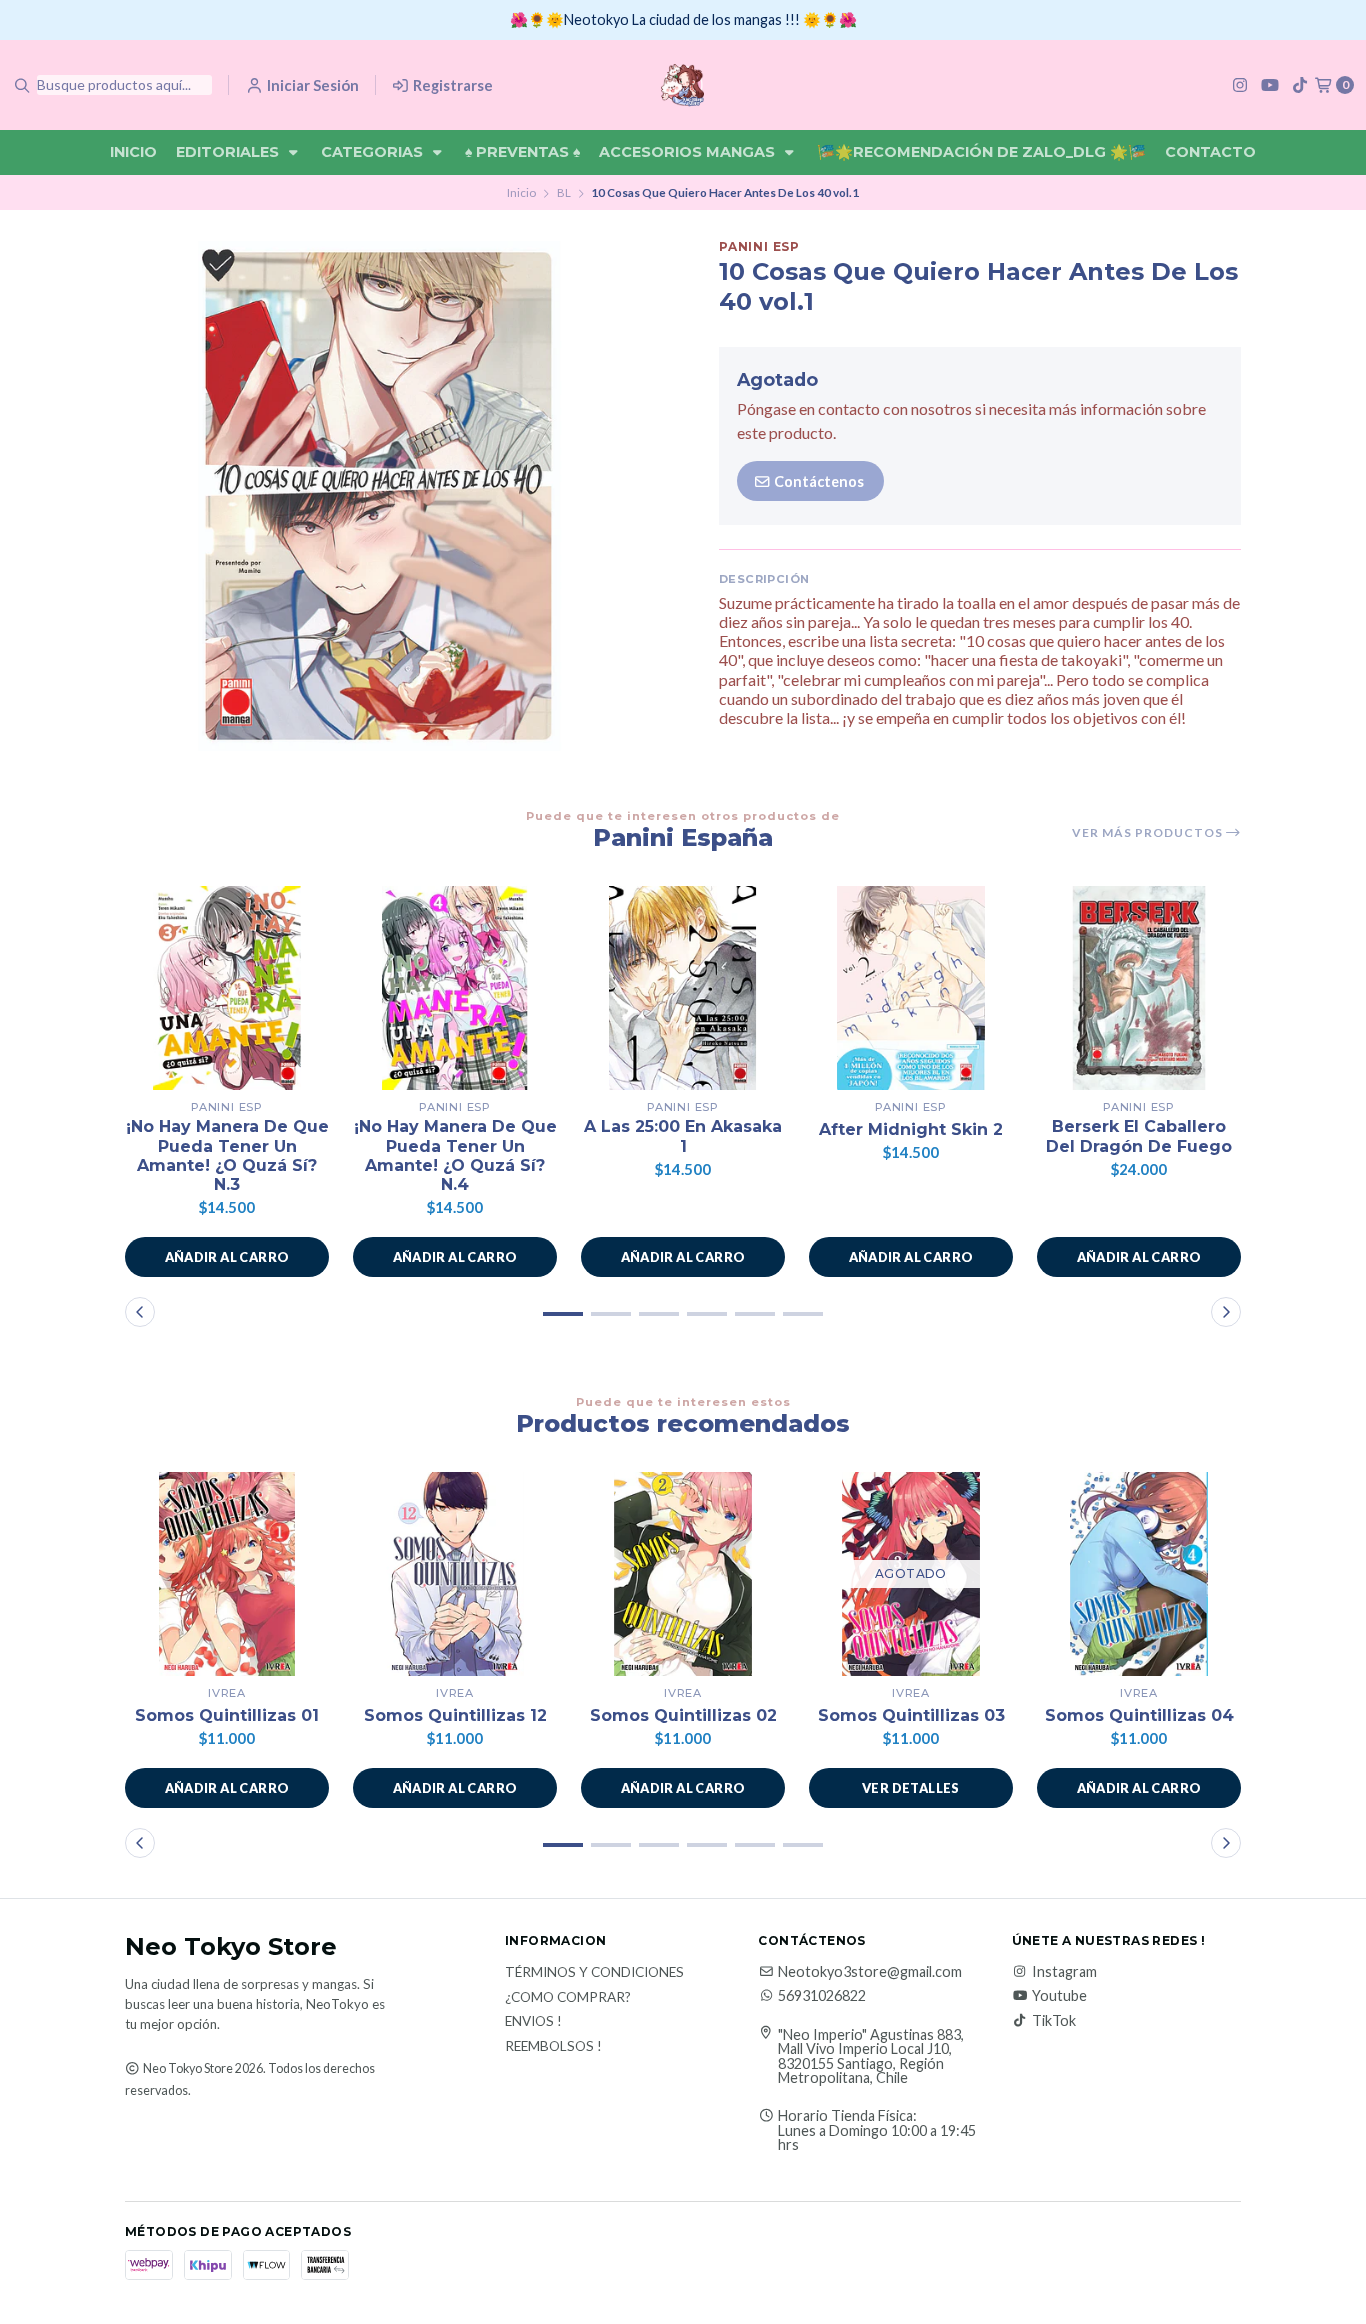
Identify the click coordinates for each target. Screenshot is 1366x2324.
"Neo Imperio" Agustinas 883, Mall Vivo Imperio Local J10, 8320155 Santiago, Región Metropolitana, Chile (871, 2057)
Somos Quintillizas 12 (455, 1715)
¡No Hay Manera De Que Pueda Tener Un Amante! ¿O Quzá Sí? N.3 (227, 1155)
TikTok (1054, 2021)
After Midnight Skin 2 (911, 1129)
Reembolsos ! (553, 2047)
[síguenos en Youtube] (1270, 84)
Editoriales (229, 152)
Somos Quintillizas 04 (1139, 1715)
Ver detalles (911, 1788)
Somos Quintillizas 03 (911, 1715)
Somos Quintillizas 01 (227, 1715)
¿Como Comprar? (568, 1998)
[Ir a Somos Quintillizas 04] (1139, 1574)
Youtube (1059, 1996)
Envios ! (533, 2022)
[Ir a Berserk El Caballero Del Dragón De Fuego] (1139, 988)
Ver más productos (1149, 833)
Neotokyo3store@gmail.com (870, 1972)
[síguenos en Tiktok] (1300, 84)
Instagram (1064, 1972)
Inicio (133, 152)
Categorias (374, 152)
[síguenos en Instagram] (1240, 84)
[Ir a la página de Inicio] (682, 85)
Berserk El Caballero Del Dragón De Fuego (1139, 1136)
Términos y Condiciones (594, 1973)
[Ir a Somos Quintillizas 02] (683, 1574)
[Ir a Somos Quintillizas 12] (455, 1574)
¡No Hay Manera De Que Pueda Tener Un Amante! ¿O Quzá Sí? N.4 (455, 1155)
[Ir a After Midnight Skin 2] (911, 988)
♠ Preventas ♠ (522, 152)
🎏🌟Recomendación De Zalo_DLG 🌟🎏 (981, 152)
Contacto (1210, 152)
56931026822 (822, 1996)
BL (564, 192)
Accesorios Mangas (689, 152)
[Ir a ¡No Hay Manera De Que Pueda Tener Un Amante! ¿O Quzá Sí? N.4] (455, 988)
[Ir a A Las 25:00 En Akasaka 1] (683, 988)
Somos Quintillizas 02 (683, 1715)
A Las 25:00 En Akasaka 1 (683, 1136)
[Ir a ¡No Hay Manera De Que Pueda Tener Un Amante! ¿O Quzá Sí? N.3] (227, 988)
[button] (227, 1257)
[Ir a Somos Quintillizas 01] (227, 1574)
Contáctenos (817, 481)
